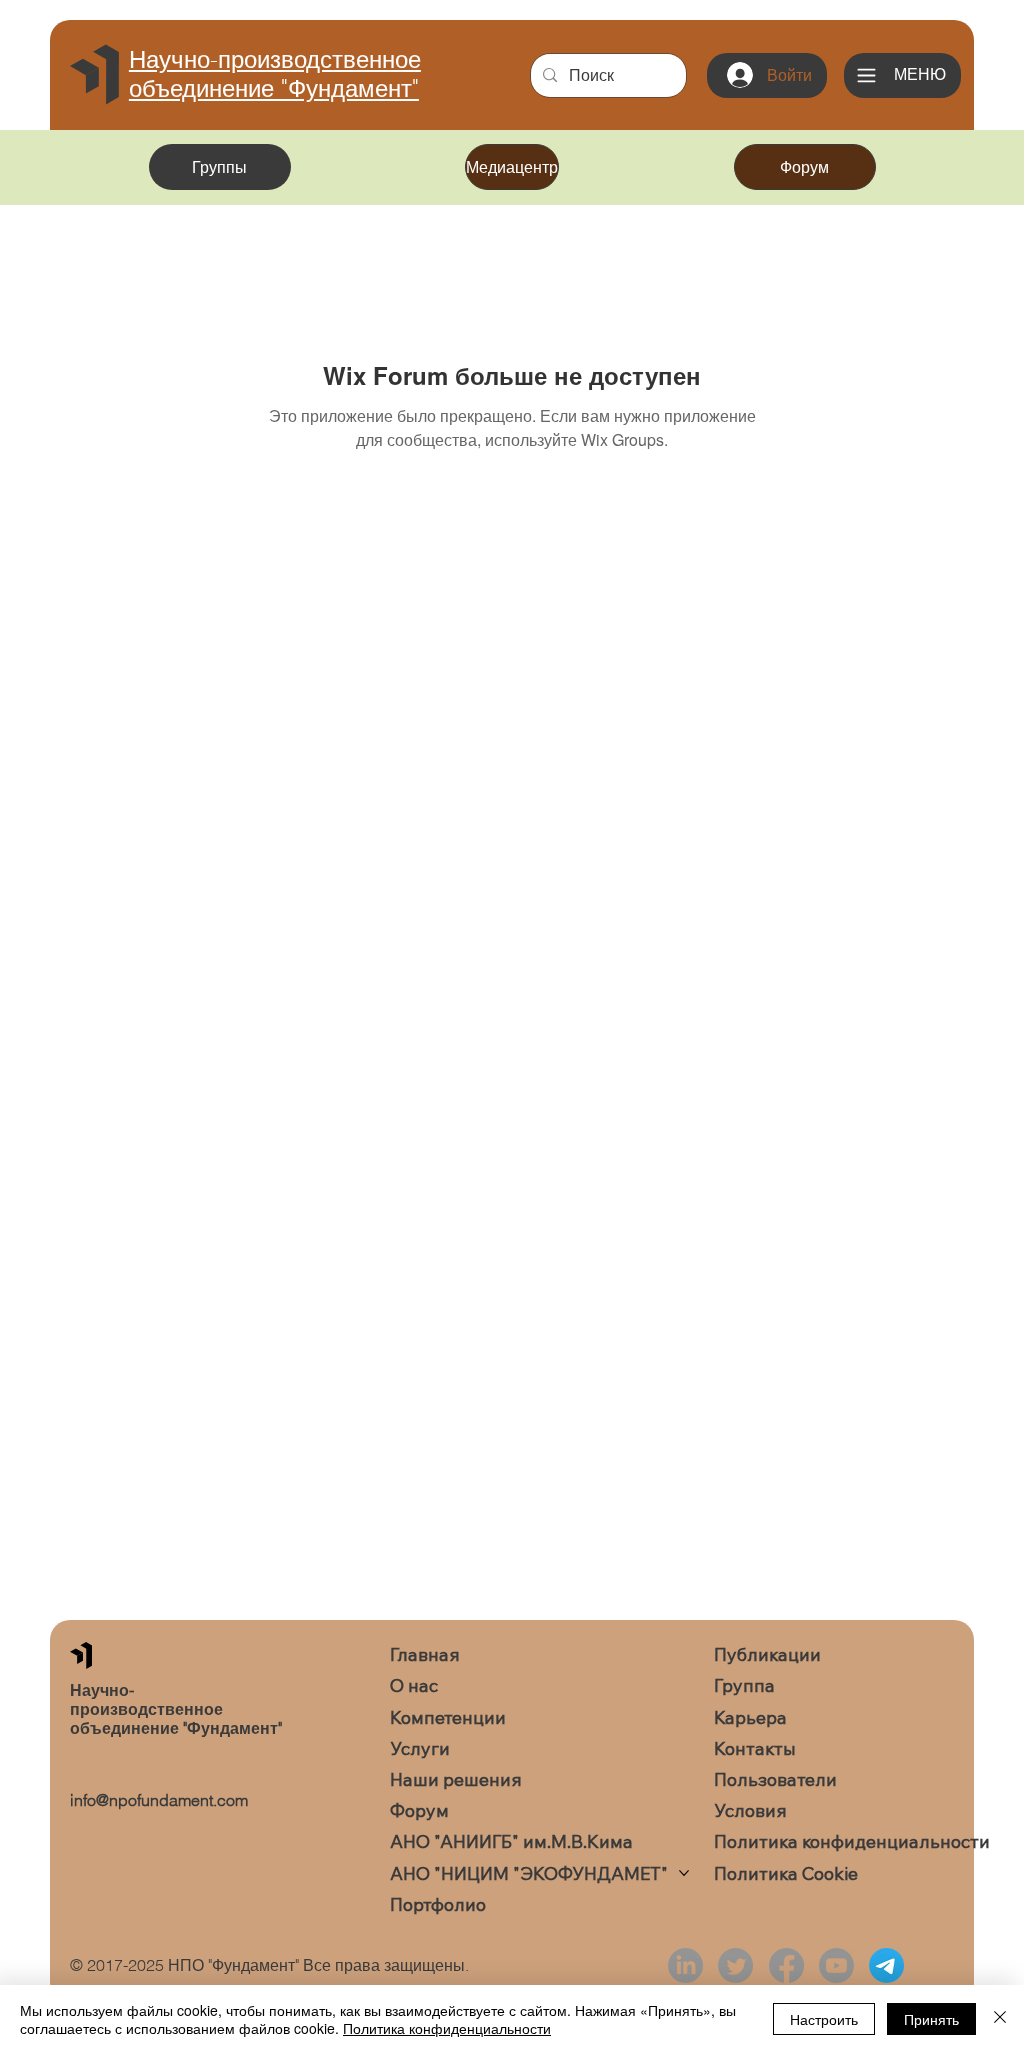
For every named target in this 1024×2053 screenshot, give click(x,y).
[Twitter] (735, 1965)
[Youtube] (836, 1965)
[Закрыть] (1000, 2019)
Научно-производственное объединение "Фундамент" (275, 74)
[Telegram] (886, 1965)
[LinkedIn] (685, 1965)
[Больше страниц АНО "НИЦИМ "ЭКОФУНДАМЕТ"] (684, 1873)
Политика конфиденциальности (447, 2028)
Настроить (824, 2019)
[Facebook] (786, 1965)
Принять (931, 2019)
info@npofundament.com (159, 1800)
